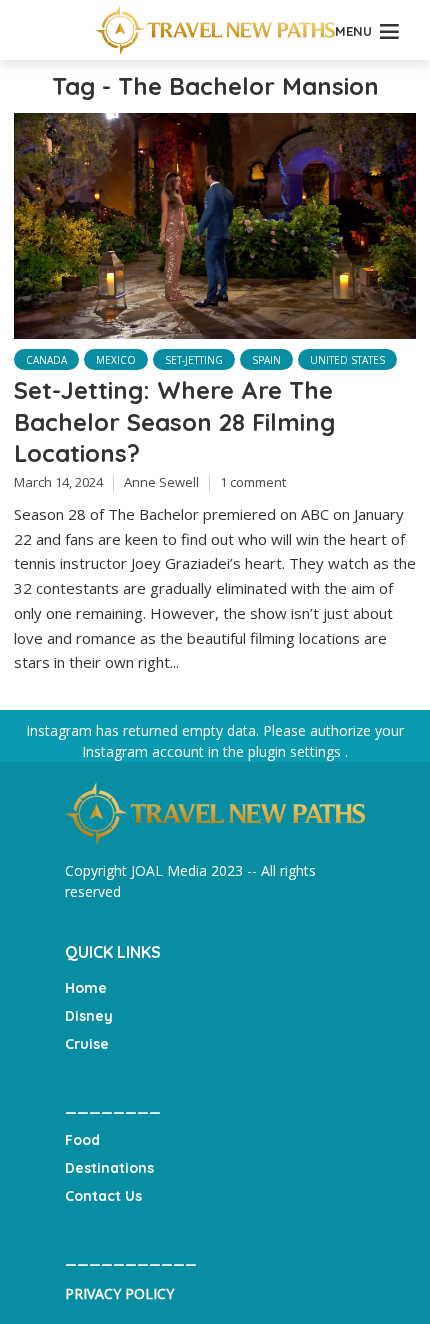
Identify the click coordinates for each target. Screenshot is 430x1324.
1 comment (253, 482)
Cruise (87, 1044)
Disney (89, 1016)
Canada (46, 360)
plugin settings (296, 751)
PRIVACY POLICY (119, 1293)
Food (82, 1140)
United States (347, 360)
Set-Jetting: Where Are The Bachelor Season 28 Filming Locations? (174, 421)
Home (86, 988)
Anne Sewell (161, 482)
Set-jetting (194, 360)
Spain (266, 360)
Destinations (109, 1168)
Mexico (116, 360)
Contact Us (103, 1196)
